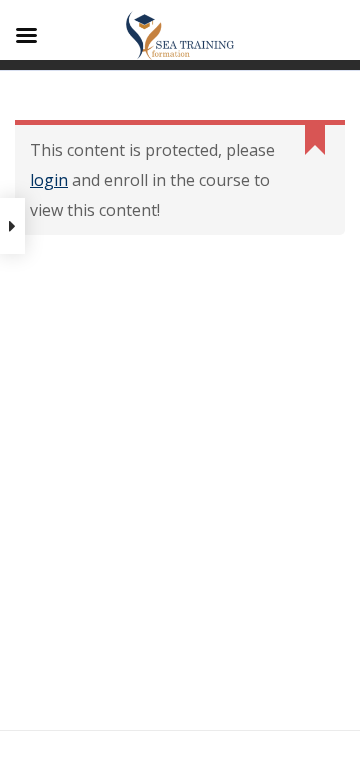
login (49, 180)
